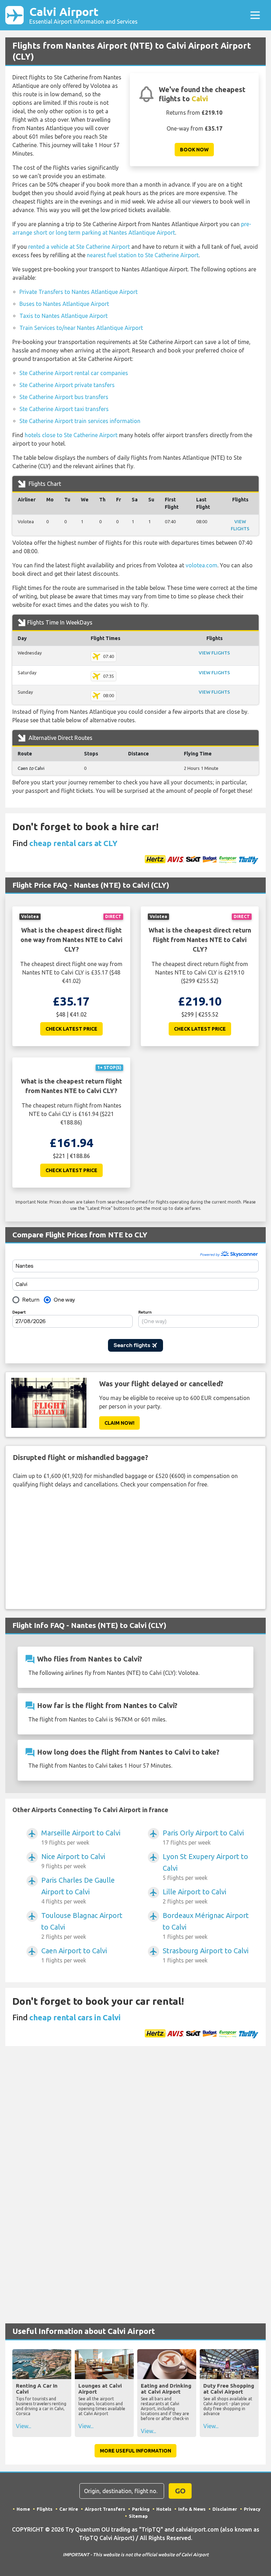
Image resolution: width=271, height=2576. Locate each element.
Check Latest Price (71, 1029)
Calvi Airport (83, 15)
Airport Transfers (105, 2509)
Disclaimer (225, 2509)
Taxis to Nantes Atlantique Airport (64, 316)
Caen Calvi (31, 768)
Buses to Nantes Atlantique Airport (64, 304)
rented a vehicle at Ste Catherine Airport (79, 247)
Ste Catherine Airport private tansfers (67, 385)
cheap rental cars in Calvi (75, 2017)
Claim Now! (119, 1423)
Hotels (164, 2509)
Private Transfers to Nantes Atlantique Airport (79, 292)
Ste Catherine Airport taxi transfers (64, 409)
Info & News (192, 2509)
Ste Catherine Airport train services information (80, 421)
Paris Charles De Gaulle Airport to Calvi (78, 1890)
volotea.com (201, 565)
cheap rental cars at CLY (73, 843)
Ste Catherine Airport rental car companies (74, 373)
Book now (194, 150)
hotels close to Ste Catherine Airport (71, 435)
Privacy (252, 2509)
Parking (141, 2509)
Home (23, 2509)
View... (23, 2426)
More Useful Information (135, 2451)
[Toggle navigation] (255, 15)
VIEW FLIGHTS (214, 653)
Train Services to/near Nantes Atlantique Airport (81, 328)
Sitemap (138, 2516)
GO (180, 2491)
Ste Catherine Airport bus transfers (64, 397)
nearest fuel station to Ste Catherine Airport (143, 255)
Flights (45, 2509)
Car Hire (69, 2509)
